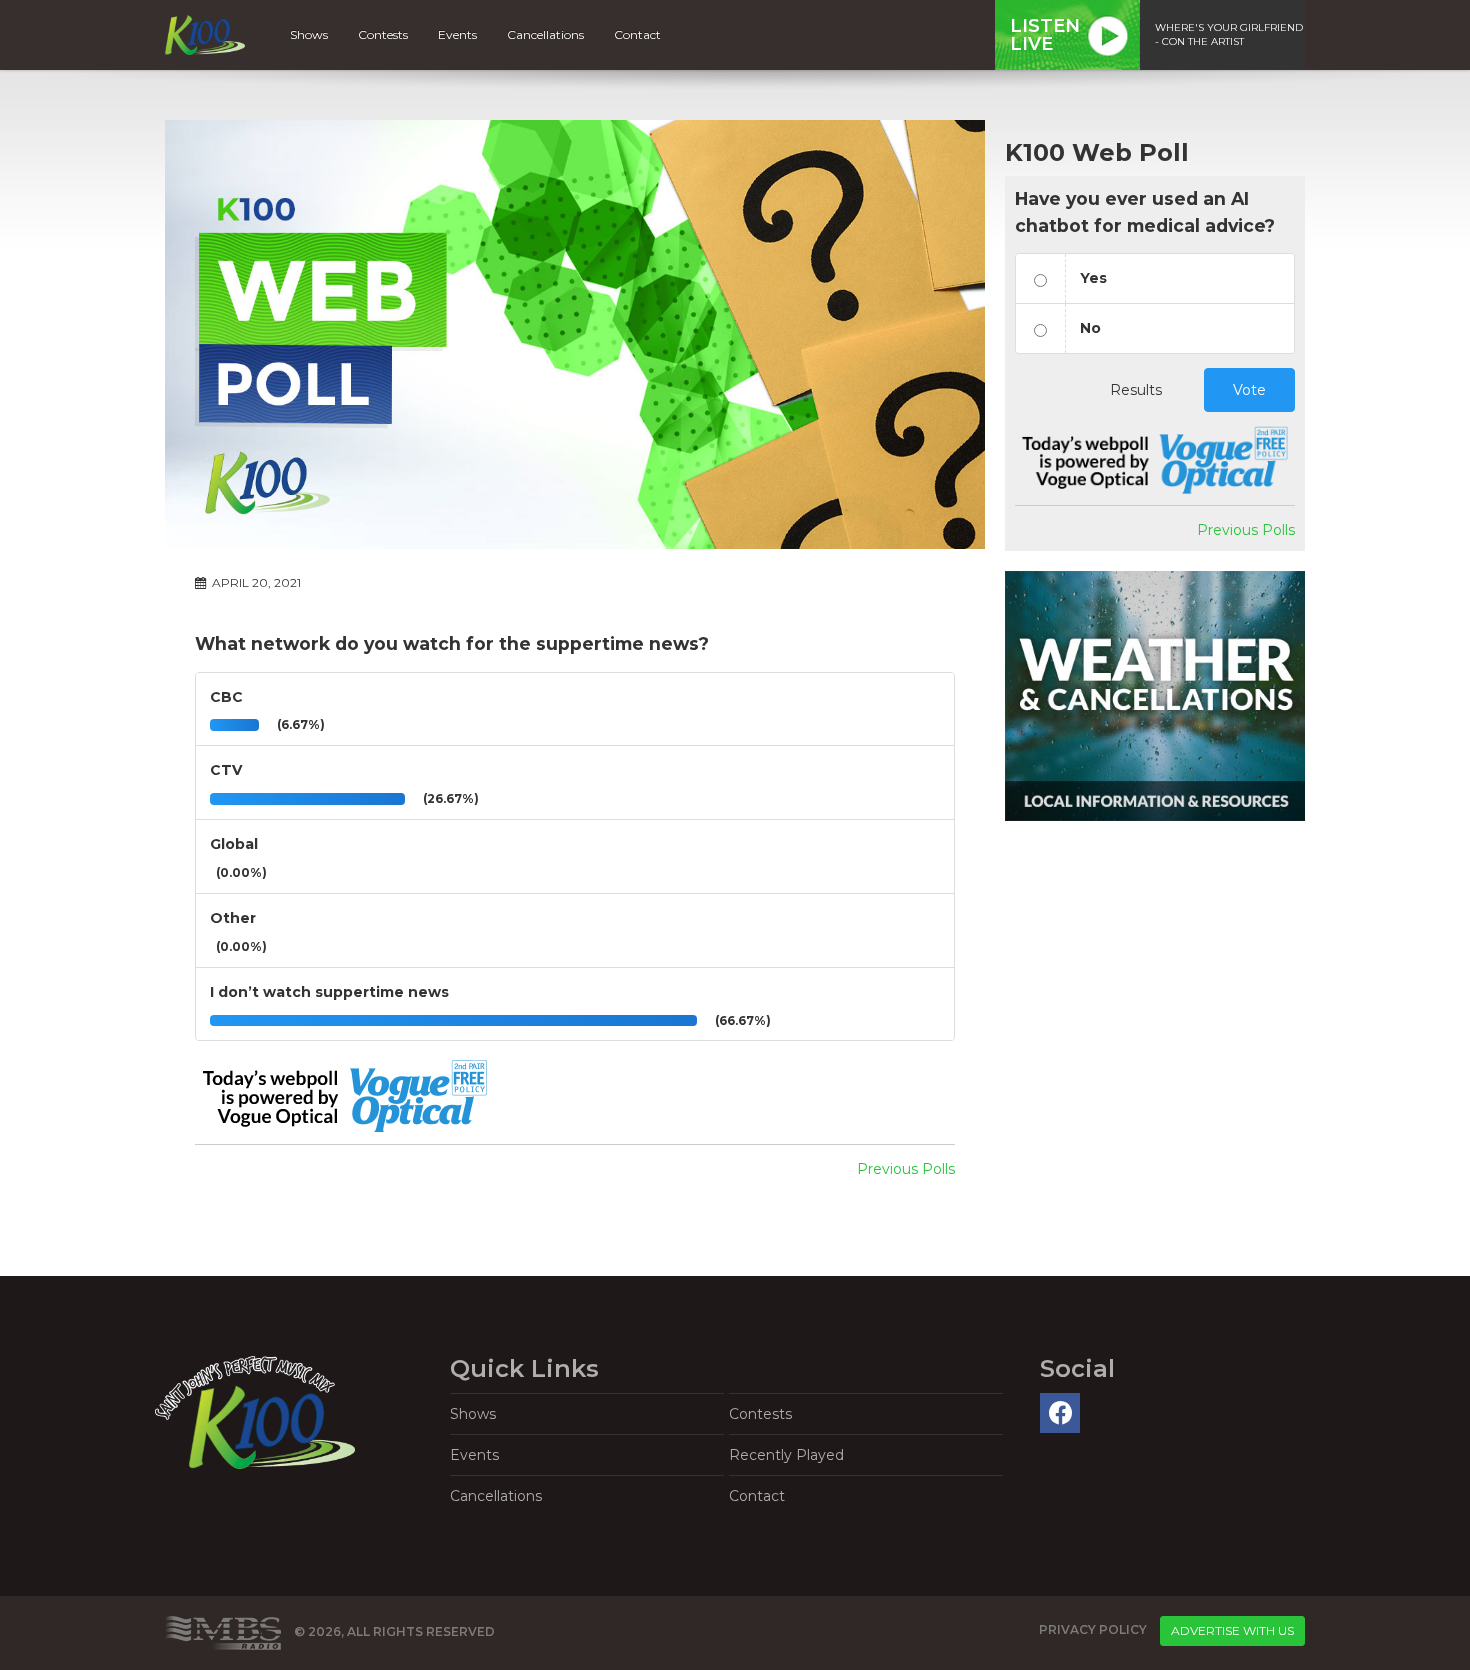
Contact (637, 34)
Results (1136, 390)
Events (457, 34)
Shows (309, 34)
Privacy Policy (1093, 1629)
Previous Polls (906, 1169)
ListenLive (1045, 35)
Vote (1249, 390)
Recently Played (786, 1455)
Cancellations (545, 34)
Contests (383, 34)
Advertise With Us (1232, 1630)
